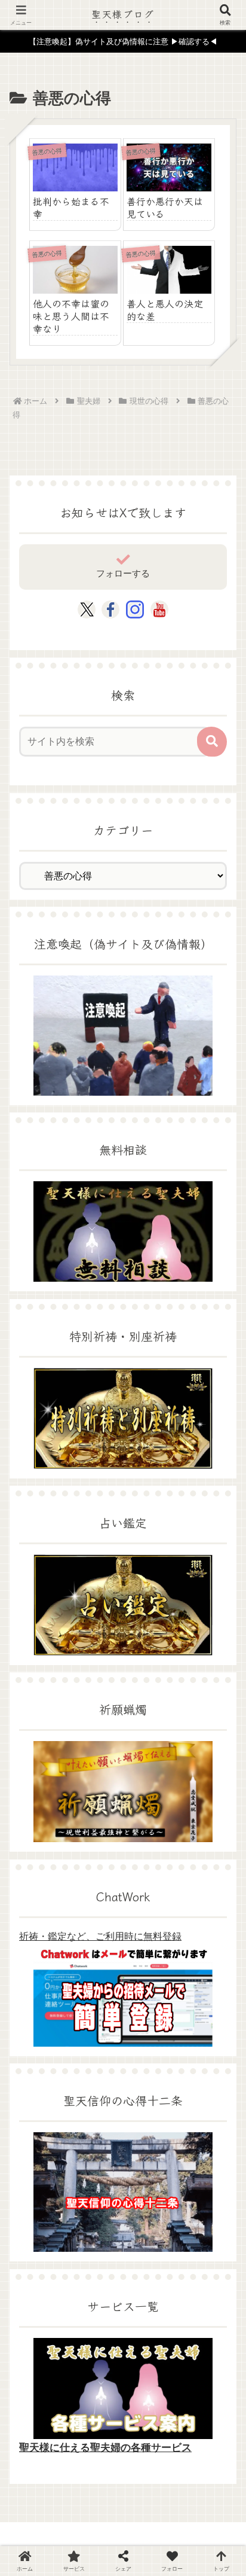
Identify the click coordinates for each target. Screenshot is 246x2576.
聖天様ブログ (123, 14)
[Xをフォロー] (87, 609)
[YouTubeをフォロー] (159, 609)
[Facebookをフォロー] (110, 609)
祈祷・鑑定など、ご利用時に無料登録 (100, 1936)
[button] (212, 742)
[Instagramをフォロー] (135, 609)
